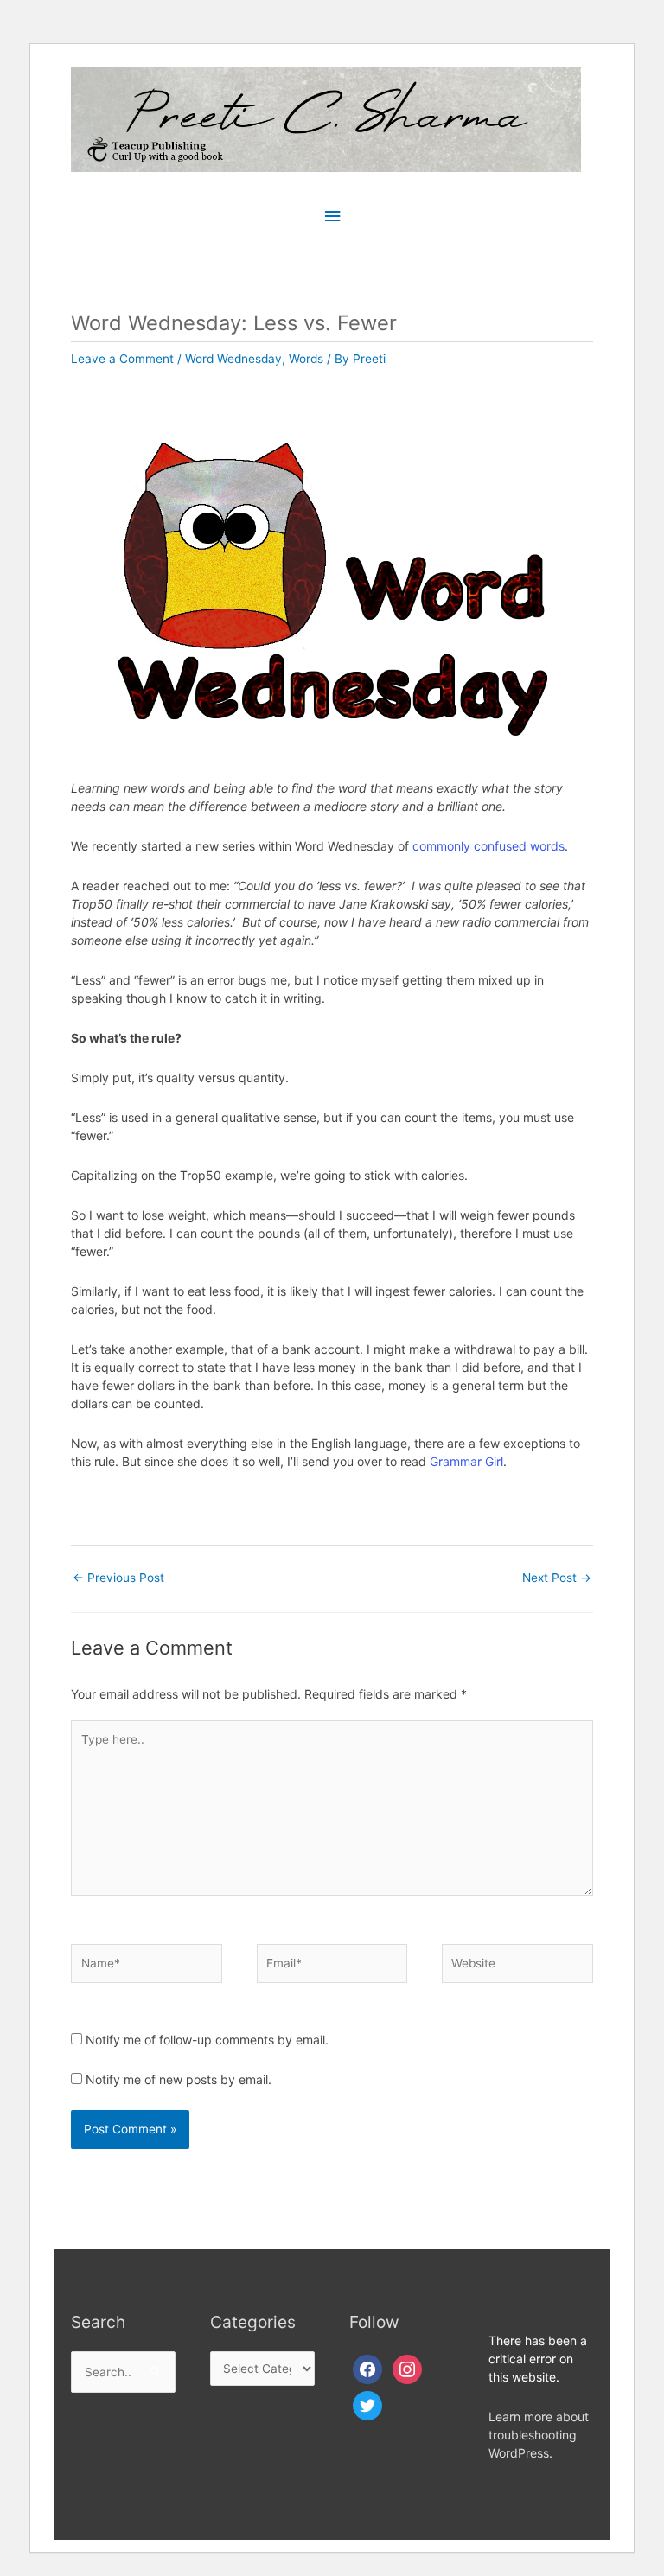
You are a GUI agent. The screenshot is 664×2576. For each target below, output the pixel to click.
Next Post (557, 1578)
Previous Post (118, 1578)
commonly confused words (488, 846)
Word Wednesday (233, 359)
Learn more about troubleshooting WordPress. (539, 2435)
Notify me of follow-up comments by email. (207, 2040)
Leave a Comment (122, 359)
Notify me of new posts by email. (179, 2079)
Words (306, 359)
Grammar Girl (466, 1461)
